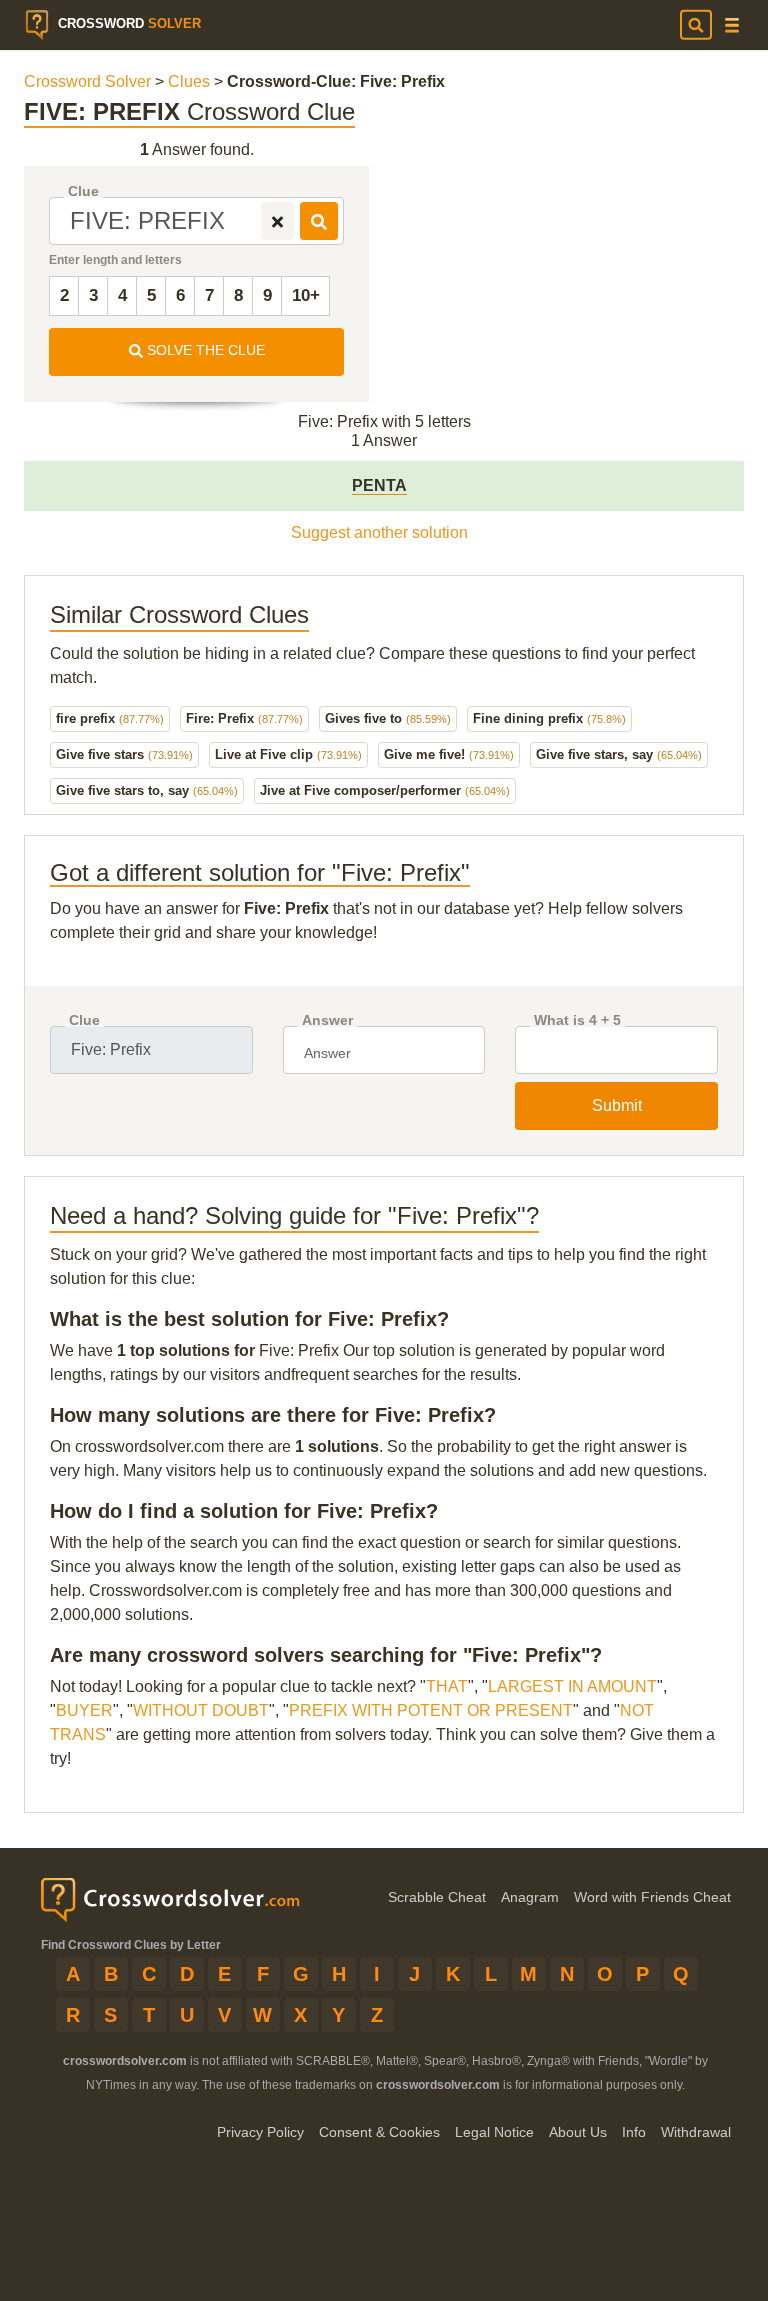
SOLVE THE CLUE (204, 350)
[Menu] (732, 25)
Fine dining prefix (549, 718)
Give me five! (449, 754)
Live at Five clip (288, 754)
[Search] (696, 25)
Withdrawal (696, 2132)
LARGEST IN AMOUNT (572, 1686)
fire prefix (110, 718)
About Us (578, 2132)
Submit (617, 1105)
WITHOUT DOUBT (201, 1710)
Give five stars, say (619, 754)
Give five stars (124, 754)
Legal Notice (494, 2132)
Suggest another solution (379, 532)
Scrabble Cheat (437, 1897)
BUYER (84, 1710)
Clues (189, 81)
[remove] (277, 221)
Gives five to (388, 718)
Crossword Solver (87, 81)
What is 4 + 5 (577, 1020)
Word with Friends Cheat (652, 1897)
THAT (447, 1686)
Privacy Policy (260, 2132)
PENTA (379, 485)
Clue (83, 191)
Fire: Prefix (244, 718)
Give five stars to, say (147, 790)
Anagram (530, 1897)
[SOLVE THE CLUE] (319, 221)
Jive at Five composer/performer (385, 790)
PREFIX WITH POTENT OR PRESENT (431, 1710)
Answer (327, 1020)
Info (634, 2132)
